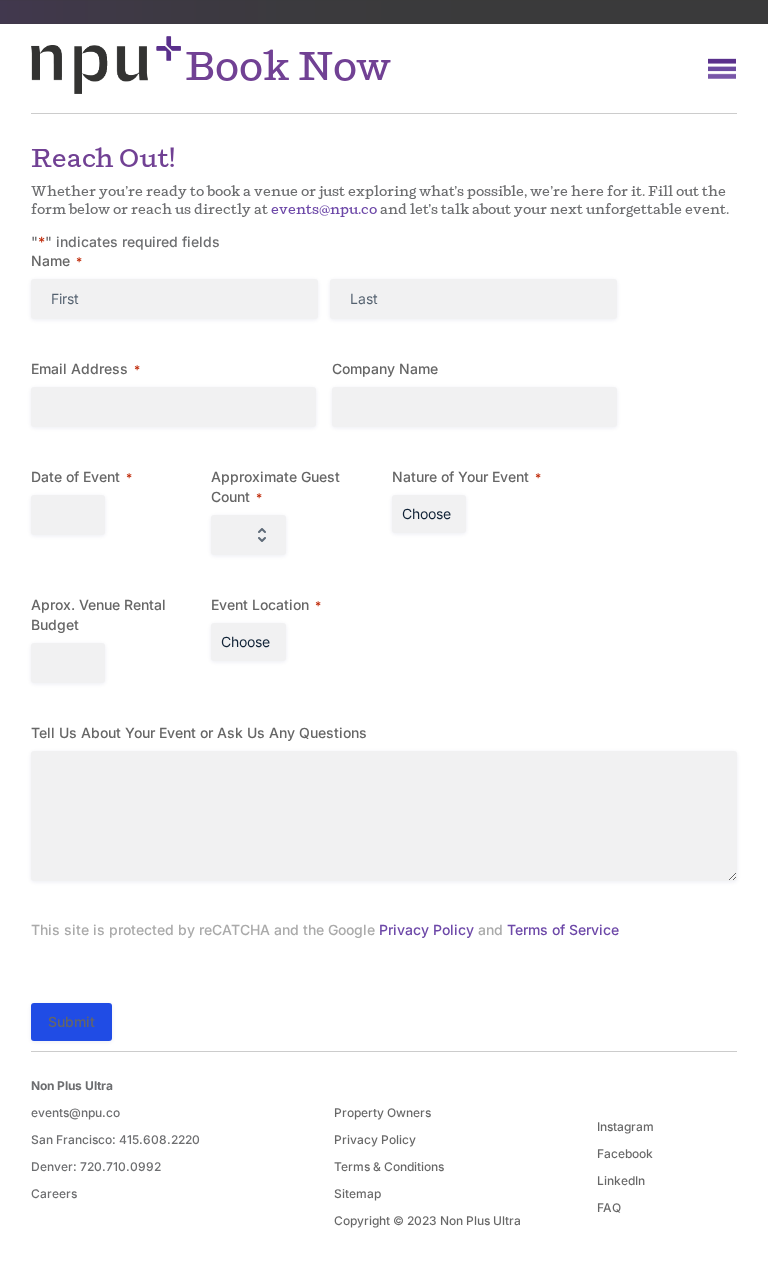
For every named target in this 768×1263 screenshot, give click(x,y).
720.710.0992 (120, 1166)
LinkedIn (621, 1180)
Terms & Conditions (389, 1166)
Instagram (625, 1126)
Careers (54, 1193)
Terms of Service (563, 929)
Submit (71, 1021)
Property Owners (382, 1112)
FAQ (609, 1207)
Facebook (625, 1153)
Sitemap (357, 1193)
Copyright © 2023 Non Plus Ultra (427, 1220)
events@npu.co (324, 209)
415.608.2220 (159, 1139)
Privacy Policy (426, 929)
